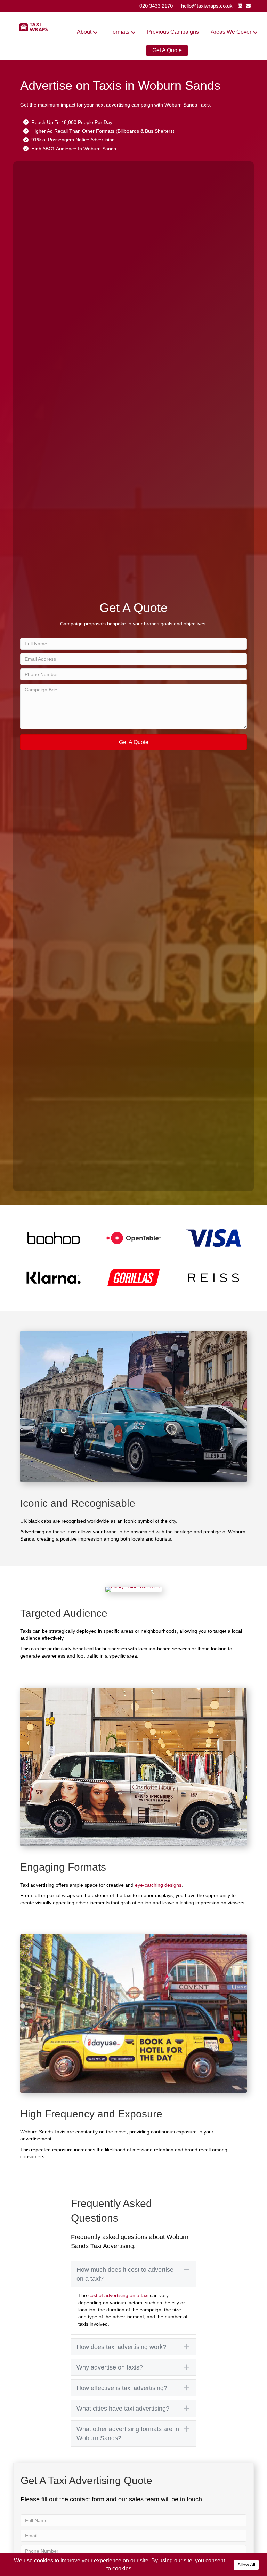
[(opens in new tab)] (54, 1237)
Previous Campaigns (173, 32)
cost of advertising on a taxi (118, 2295)
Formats (119, 32)
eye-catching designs (158, 1885)
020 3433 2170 (156, 6)
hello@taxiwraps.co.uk (207, 6)
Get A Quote (167, 50)
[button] (133, 742)
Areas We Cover (231, 32)
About (84, 32)
